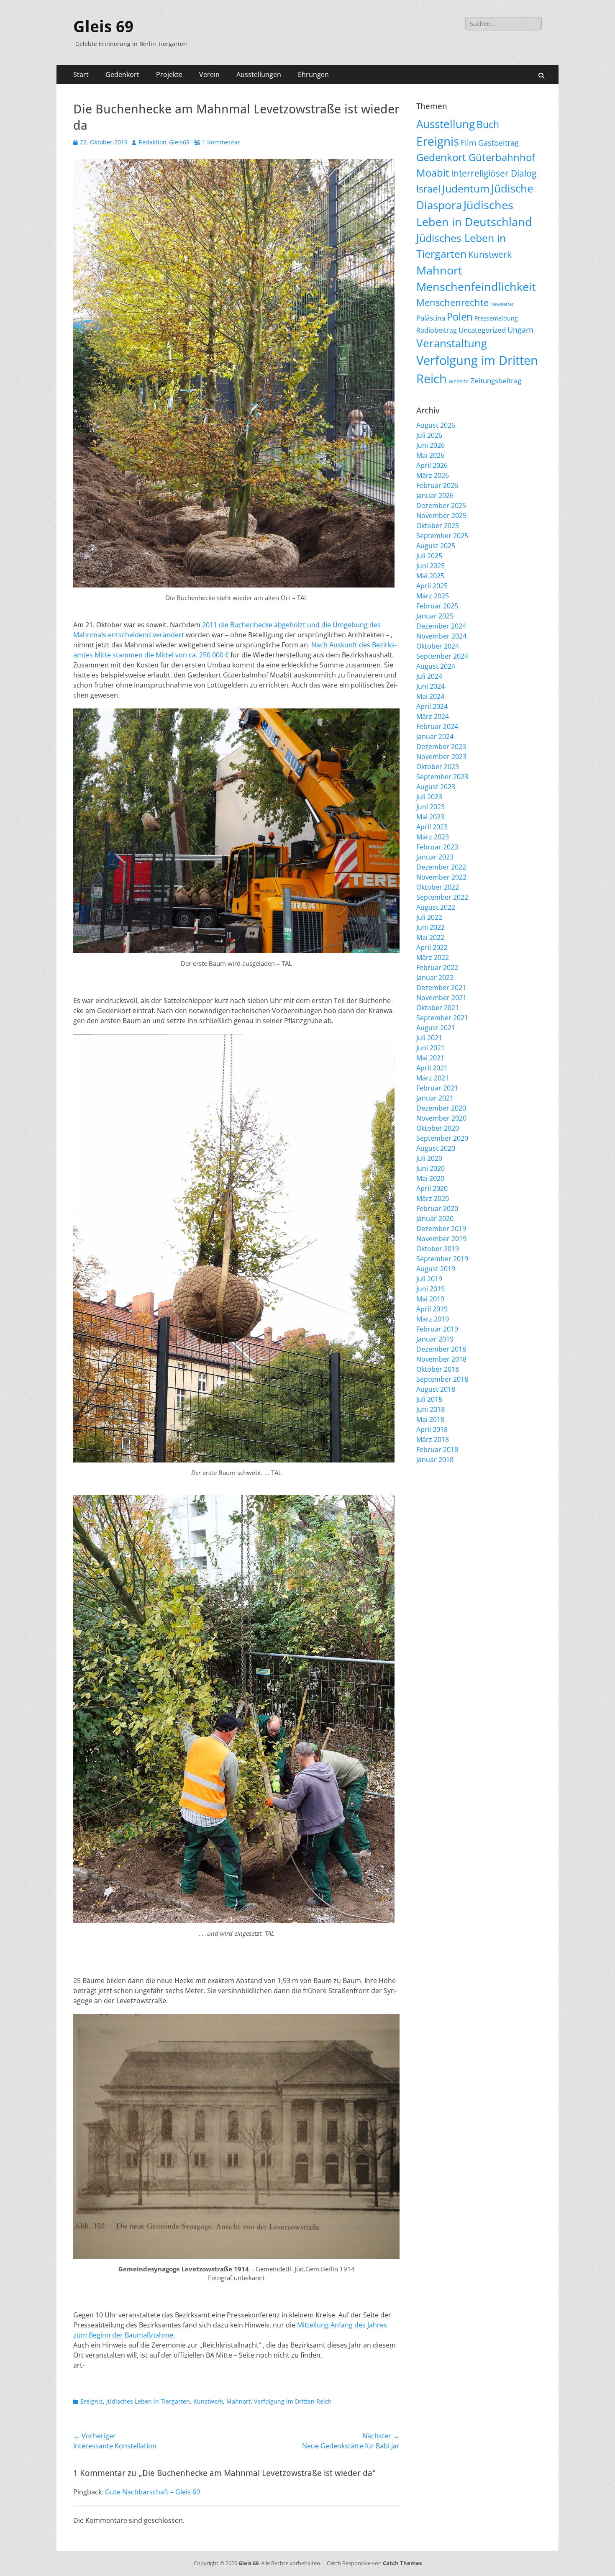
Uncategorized (482, 330)
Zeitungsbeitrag (496, 381)
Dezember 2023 (441, 747)
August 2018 (436, 1389)
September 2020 (442, 1138)
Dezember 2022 (441, 867)
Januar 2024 (435, 736)
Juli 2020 (429, 1158)
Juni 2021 (430, 1048)
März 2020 (433, 1198)
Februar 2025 (437, 606)
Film (469, 143)
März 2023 (433, 837)
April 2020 (432, 1188)
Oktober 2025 (438, 526)
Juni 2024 (430, 686)
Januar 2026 (435, 495)
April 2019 (432, 1309)
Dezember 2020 (441, 1108)
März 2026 (433, 475)
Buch (488, 124)
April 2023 (432, 827)
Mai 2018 (430, 1419)
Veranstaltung (452, 343)
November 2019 (441, 1239)
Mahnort (238, 2401)
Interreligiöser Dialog (494, 173)
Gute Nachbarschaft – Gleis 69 (152, 2492)
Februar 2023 (437, 847)
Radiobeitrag (437, 330)
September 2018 (442, 1379)
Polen (460, 317)
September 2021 (442, 1018)
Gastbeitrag (498, 143)
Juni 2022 (430, 927)
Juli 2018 (429, 1399)
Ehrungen (313, 74)
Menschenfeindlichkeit (476, 287)
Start (81, 74)
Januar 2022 (435, 978)
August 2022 (436, 907)
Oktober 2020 (438, 1128)
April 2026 (432, 465)
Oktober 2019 (438, 1249)
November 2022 (441, 877)
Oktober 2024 (438, 646)
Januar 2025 (435, 616)
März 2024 (433, 716)
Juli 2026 (429, 435)
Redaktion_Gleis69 (164, 142)
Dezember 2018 (441, 1349)
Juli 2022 (429, 917)
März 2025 (433, 596)
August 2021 (436, 1028)
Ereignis (92, 2401)
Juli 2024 (429, 676)
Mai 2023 (430, 817)
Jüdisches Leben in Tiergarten (148, 2401)
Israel (428, 189)
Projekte (169, 74)
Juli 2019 (429, 1279)
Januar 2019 (435, 1339)
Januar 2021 (435, 1098)
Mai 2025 (430, 576)
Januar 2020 (435, 1219)
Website (459, 381)
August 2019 (436, 1269)
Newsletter (502, 304)
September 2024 (442, 656)
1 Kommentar (221, 142)
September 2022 (442, 897)
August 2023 (436, 787)
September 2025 (442, 536)
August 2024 (436, 666)
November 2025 (441, 516)
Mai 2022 (430, 937)
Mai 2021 (430, 1058)
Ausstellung (446, 124)
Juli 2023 (429, 797)
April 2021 (432, 1068)
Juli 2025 (429, 556)
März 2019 (433, 1319)
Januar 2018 (435, 1460)
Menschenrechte (452, 302)
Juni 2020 (430, 1168)
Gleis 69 (103, 27)
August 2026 (436, 425)
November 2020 (441, 1118)
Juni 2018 (430, 1409)
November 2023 (441, 757)
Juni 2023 (430, 807)
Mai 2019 (430, 1299)
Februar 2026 (437, 485)
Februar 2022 (437, 967)
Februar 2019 (437, 1329)
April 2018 (432, 1429)
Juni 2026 (430, 445)
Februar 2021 (437, 1088)
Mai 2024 (430, 696)
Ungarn (520, 330)
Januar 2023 (435, 857)
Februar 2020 (437, 1208)
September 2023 (442, 777)
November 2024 (441, 636)
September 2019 (442, 1259)
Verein (209, 74)
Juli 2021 (429, 1038)
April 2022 (432, 947)
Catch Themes (402, 2563)
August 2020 (436, 1148)
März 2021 (433, 1078)
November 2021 (441, 998)
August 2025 (436, 546)
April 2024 (432, 706)
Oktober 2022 (438, 887)
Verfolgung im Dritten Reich (293, 2401)
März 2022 (433, 957)
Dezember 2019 (441, 1229)
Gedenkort (122, 74)
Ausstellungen (259, 74)
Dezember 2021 (441, 988)
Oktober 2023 (438, 767)
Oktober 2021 (438, 1008)
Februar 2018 (437, 1450)
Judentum (466, 189)
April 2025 (432, 586)
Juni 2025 (430, 566)
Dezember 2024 (441, 626)
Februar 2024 (437, 726)
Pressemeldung (496, 318)
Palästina (431, 318)
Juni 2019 (430, 1289)
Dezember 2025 (441, 505)
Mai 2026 (430, 455)
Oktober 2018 (438, 1369)
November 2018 (441, 1359)
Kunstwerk (208, 2401)
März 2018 (433, 1439)
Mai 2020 (430, 1178)
